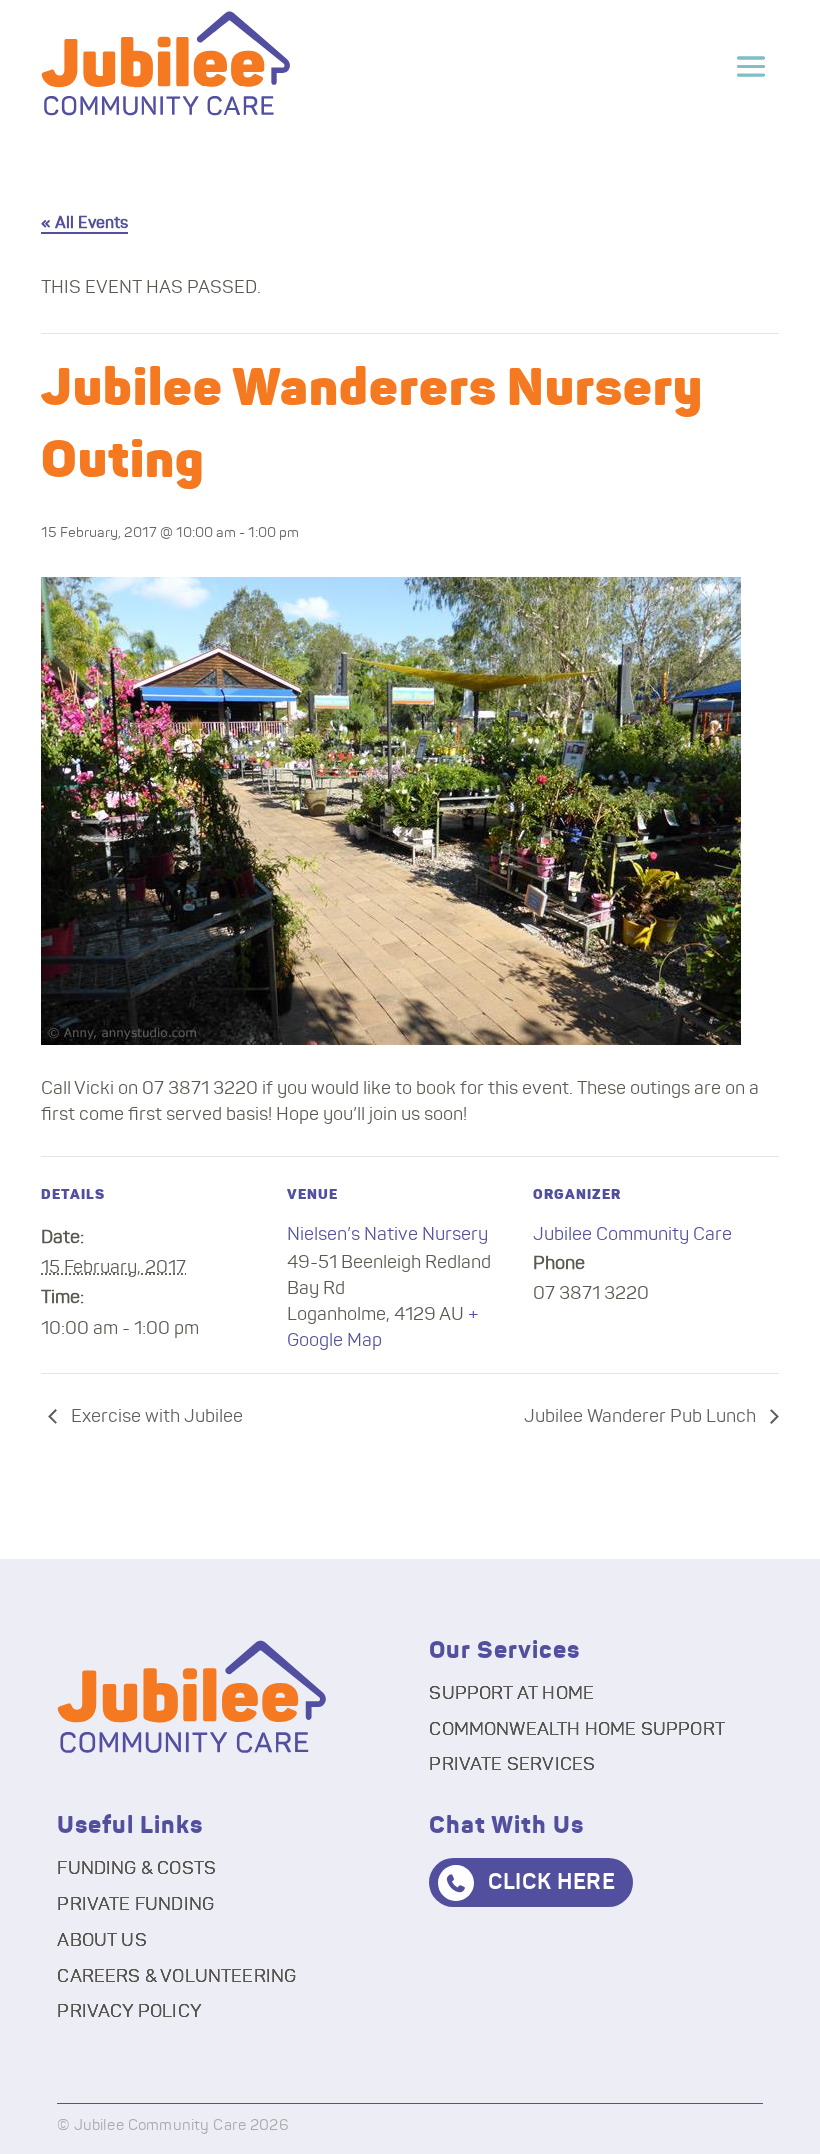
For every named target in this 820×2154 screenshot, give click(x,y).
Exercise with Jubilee (155, 1417)
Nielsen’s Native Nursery (387, 1235)
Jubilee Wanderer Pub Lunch (642, 1417)
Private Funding (135, 1905)
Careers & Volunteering (176, 1977)
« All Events (84, 223)
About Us (101, 1941)
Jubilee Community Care (632, 1235)
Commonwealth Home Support (577, 1730)
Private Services (512, 1765)
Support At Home (511, 1694)
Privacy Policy (129, 2012)
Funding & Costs (136, 1869)
